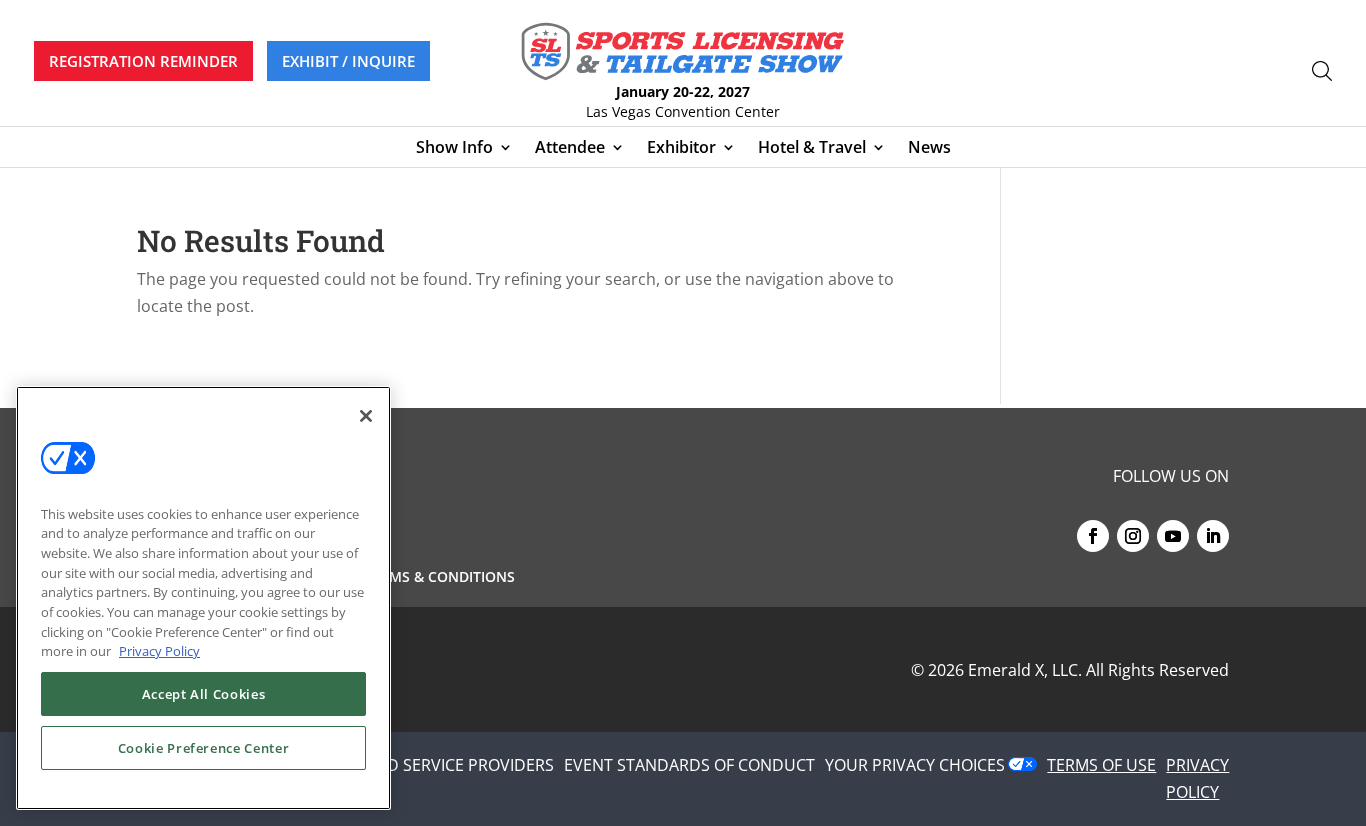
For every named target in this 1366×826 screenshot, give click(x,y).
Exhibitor (681, 149)
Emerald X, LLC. (1025, 670)
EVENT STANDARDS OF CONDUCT (689, 765)
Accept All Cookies (204, 694)
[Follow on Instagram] (1133, 536)
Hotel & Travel (812, 149)
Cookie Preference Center (204, 748)
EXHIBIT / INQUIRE (348, 61)
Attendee (570, 149)
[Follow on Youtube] (1173, 536)
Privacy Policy (159, 651)
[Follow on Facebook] (1093, 536)
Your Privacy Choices (915, 765)
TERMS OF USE (1101, 765)
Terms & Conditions (439, 578)
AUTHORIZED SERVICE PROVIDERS (427, 765)
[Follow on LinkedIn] (1213, 536)
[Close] (366, 416)
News (929, 149)
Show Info (454, 149)
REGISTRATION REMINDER (143, 61)
